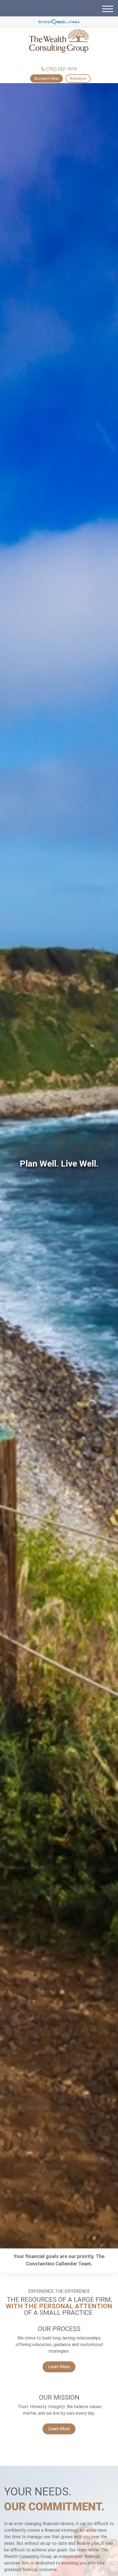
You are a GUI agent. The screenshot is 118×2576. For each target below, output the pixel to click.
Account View (47, 78)
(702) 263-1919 (61, 69)
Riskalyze (78, 78)
